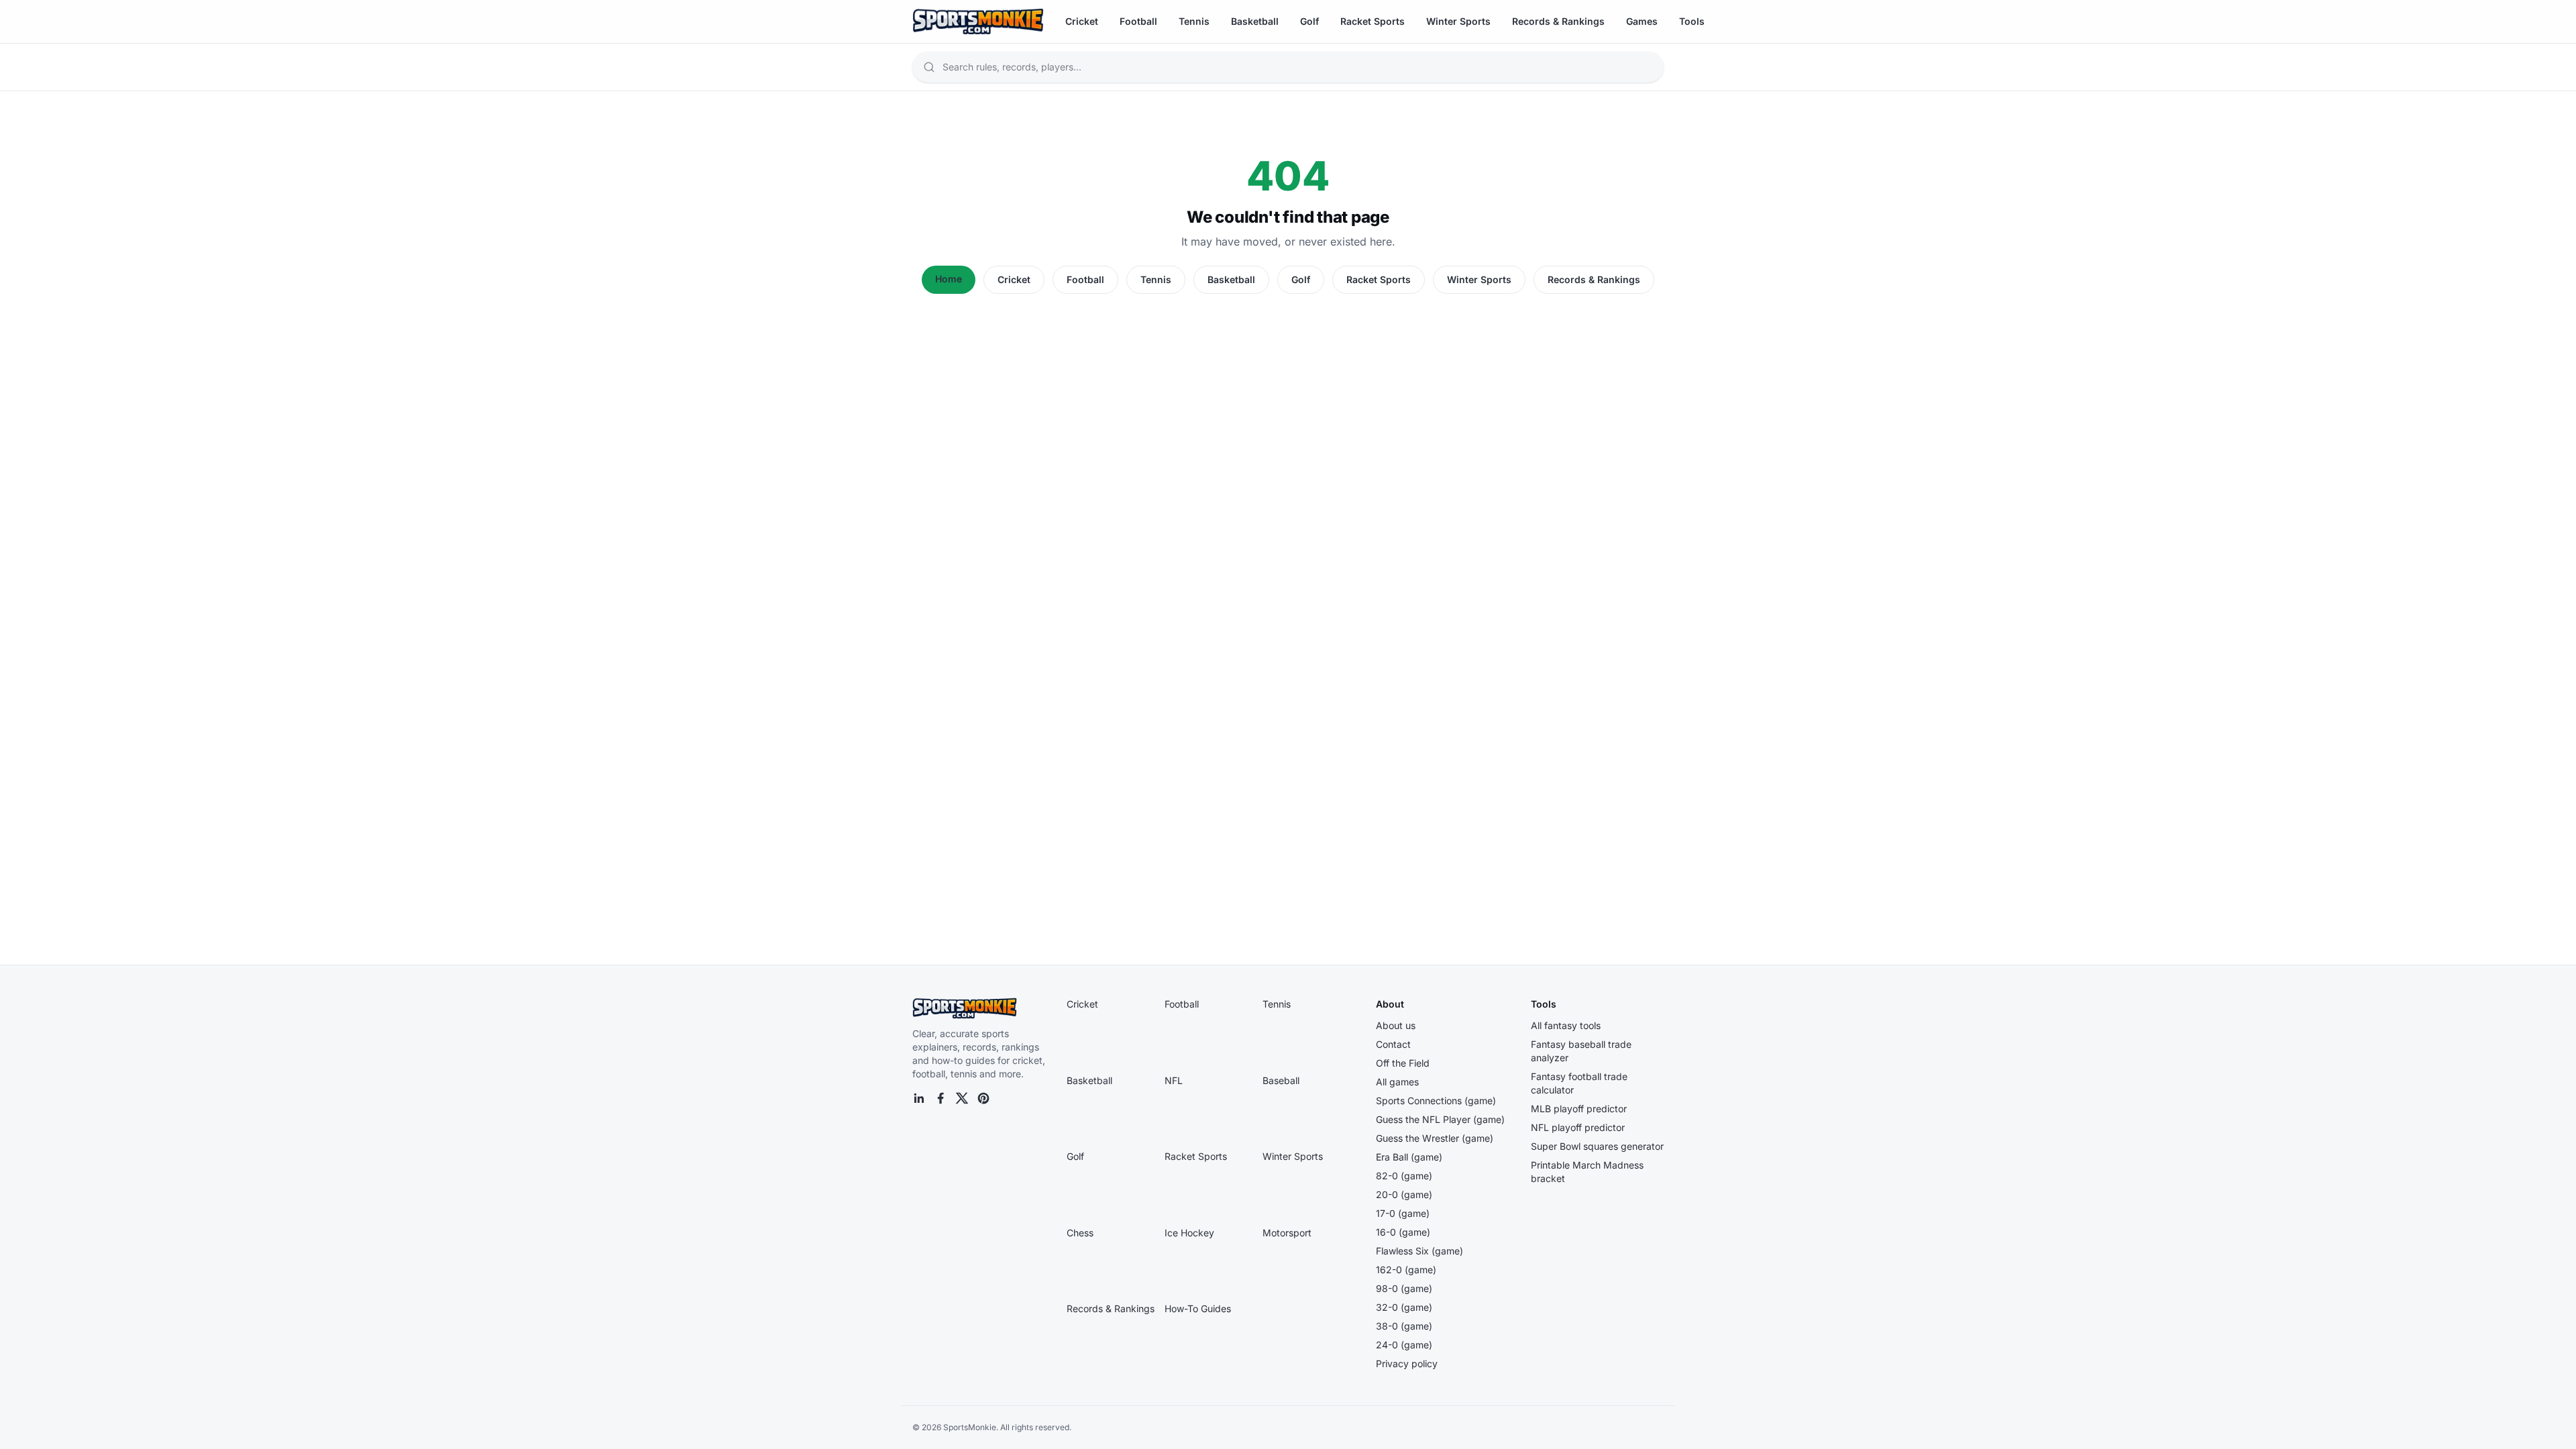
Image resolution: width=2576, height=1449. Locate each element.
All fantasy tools (1566, 1025)
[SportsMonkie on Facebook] (941, 1098)
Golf (1309, 21)
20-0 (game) (1404, 1194)
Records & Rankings (1558, 21)
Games (1642, 21)
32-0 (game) (1404, 1307)
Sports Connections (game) (1436, 1101)
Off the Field (1403, 1063)
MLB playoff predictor (1579, 1109)
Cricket (1082, 21)
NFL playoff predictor (1578, 1127)
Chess (1080, 1233)
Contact (1393, 1044)
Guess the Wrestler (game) (1435, 1138)
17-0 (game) (1403, 1213)
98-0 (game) (1404, 1288)
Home (949, 279)
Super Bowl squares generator (1597, 1146)
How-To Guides (1198, 1308)
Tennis (1194, 21)
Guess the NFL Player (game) (1440, 1119)
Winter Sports (1458, 21)
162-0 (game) (1406, 1270)
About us (1396, 1025)
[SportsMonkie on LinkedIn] (919, 1098)
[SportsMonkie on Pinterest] (983, 1098)
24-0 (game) (1404, 1345)
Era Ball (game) (1409, 1157)
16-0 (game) (1403, 1232)
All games (1397, 1082)
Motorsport (1287, 1233)
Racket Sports (1373, 21)
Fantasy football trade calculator (1579, 1083)
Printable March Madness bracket (1587, 1172)
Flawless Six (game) (1419, 1251)
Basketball (1255, 21)
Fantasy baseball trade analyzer (1581, 1051)
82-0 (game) (1404, 1176)
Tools (1692, 21)
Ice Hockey (1189, 1233)
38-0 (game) (1404, 1326)
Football (1138, 21)
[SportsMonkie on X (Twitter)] (962, 1098)
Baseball (1281, 1080)
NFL (1174, 1080)
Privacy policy (1407, 1363)
